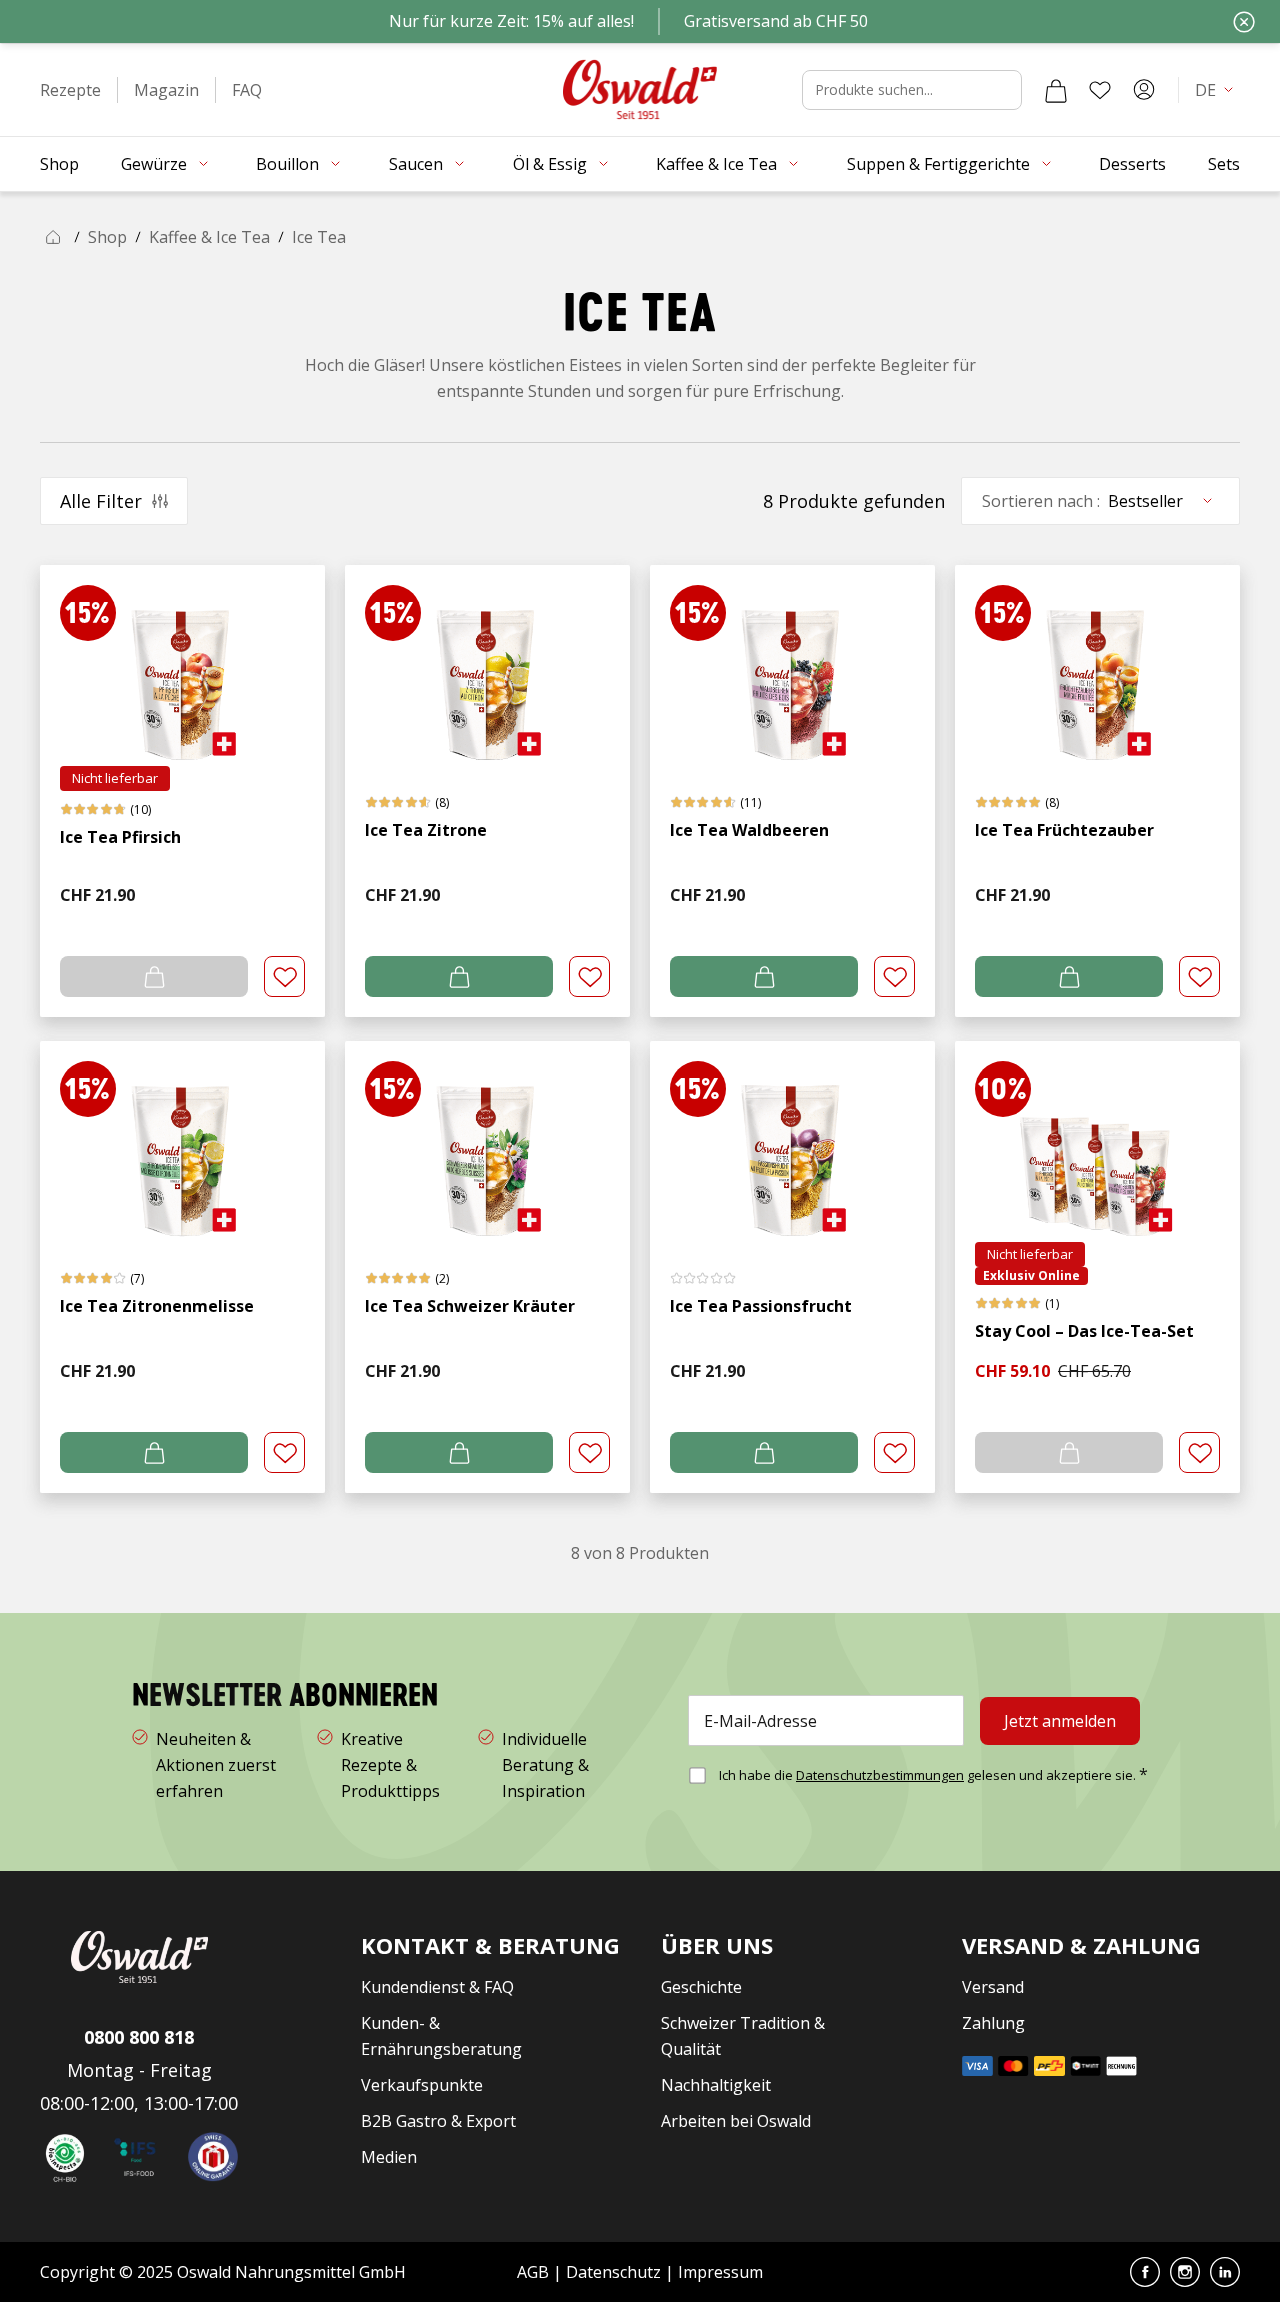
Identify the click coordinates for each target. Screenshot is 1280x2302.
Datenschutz (613, 2272)
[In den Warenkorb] (459, 976)
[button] (70, 90)
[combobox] (912, 90)
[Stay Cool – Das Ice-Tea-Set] (1097, 1141)
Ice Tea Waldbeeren (749, 830)
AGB (535, 2272)
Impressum (720, 2272)
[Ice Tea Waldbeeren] (792, 665)
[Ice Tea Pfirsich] (182, 665)
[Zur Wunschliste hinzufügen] (284, 976)
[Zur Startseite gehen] (640, 89)
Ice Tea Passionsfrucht (761, 1306)
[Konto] (1144, 90)
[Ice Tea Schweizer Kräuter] (487, 1141)
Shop (107, 237)
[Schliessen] (1244, 22)
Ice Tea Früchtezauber (1064, 830)
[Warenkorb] (1056, 90)
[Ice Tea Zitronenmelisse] (182, 1141)
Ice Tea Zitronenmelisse (157, 1306)
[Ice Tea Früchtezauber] (1097, 665)
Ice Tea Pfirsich (120, 837)
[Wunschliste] (1100, 90)
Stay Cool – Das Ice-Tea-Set (1084, 1331)
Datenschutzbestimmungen (880, 1775)
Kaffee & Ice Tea (209, 237)
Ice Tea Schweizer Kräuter (470, 1306)
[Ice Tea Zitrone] (487, 665)
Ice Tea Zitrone (426, 830)
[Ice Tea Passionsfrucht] (792, 1141)
